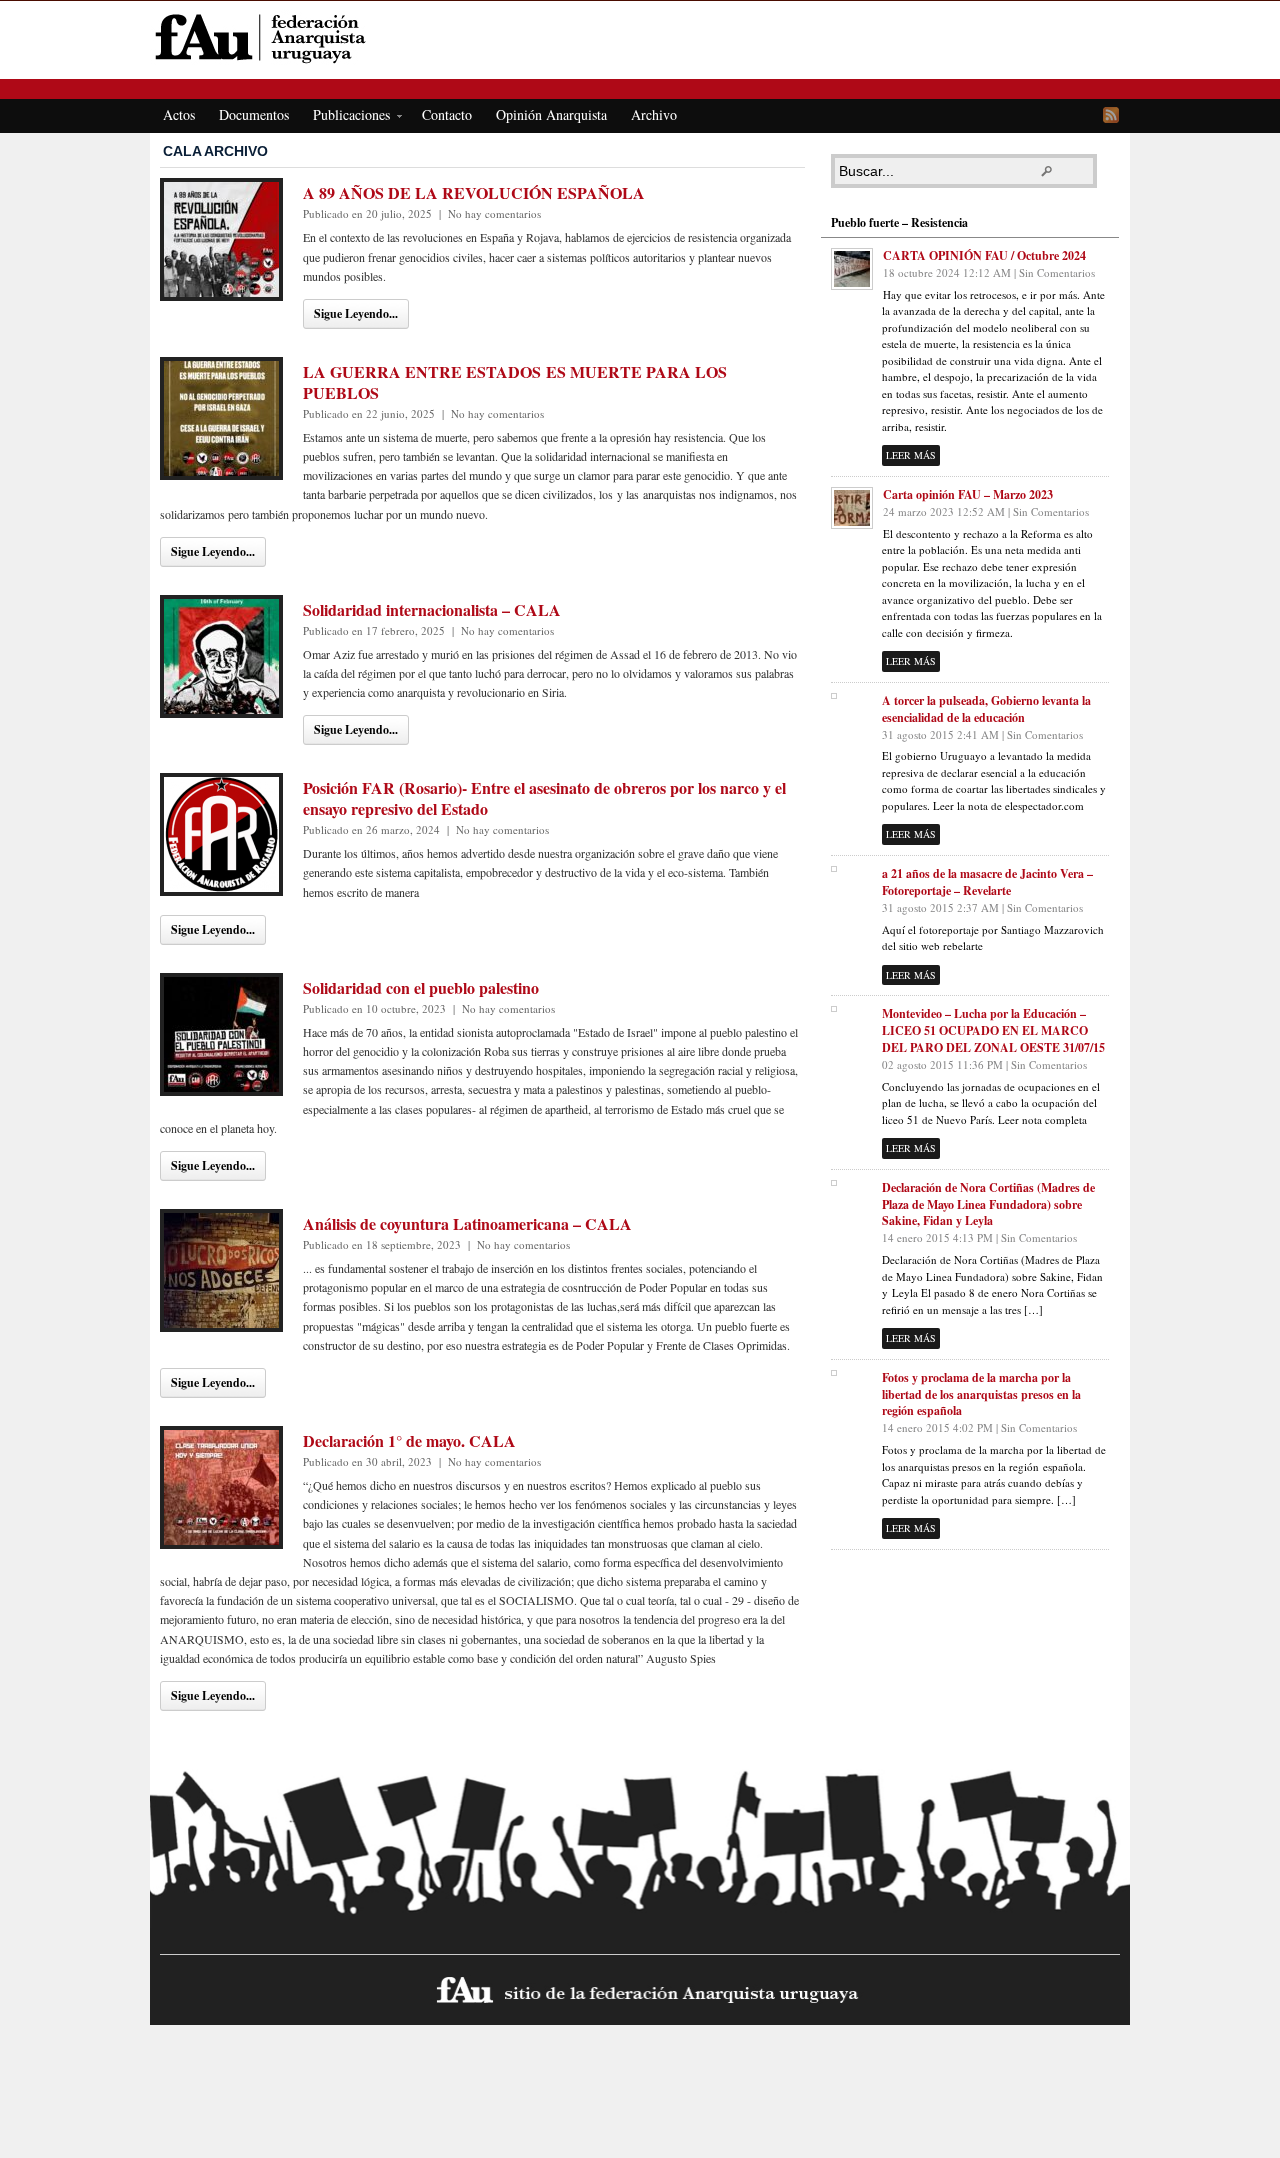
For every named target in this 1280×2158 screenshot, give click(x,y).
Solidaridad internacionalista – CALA (432, 609)
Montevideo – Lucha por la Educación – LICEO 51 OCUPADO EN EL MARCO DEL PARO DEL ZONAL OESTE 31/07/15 (993, 1030)
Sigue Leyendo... (356, 313)
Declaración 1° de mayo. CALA (409, 1440)
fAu (641, 37)
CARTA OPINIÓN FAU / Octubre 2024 (984, 255)
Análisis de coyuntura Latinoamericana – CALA (467, 1223)
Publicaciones (345, 118)
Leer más (911, 455)
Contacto (447, 114)
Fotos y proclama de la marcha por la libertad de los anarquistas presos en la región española (981, 1394)
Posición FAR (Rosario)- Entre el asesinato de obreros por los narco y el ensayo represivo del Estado (544, 798)
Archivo (654, 114)
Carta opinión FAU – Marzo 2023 (968, 494)
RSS (1111, 115)
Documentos (254, 114)
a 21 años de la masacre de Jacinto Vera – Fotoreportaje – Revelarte (987, 882)
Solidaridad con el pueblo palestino (421, 987)
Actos (179, 114)
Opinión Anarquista (551, 114)
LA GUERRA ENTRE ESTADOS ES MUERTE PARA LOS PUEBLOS (515, 382)
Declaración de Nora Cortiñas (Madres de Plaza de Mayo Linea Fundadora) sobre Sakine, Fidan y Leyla (988, 1204)
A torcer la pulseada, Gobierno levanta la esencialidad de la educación (986, 709)
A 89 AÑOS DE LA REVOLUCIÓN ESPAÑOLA (474, 192)
